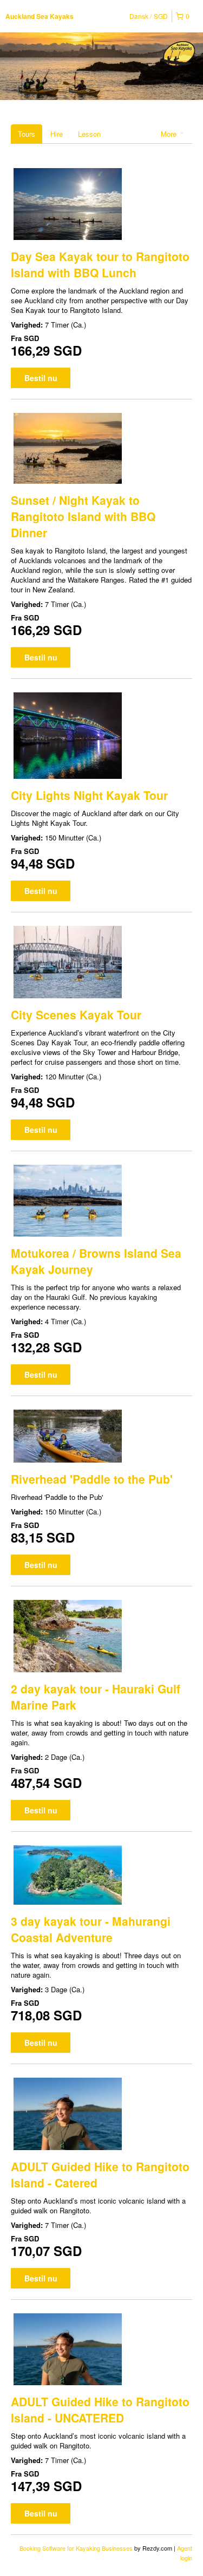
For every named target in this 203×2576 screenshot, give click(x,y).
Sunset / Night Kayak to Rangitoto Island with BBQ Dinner (83, 516)
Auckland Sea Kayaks (40, 16)
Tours (27, 134)
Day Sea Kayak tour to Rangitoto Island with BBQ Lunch (100, 264)
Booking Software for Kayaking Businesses (77, 2548)
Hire (57, 134)
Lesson (89, 134)
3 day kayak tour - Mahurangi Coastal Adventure (91, 1929)
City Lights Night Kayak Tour (89, 795)
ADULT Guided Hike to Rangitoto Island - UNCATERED (100, 2410)
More (170, 134)
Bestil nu (41, 378)
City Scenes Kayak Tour (76, 1015)
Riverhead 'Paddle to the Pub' (92, 1479)
